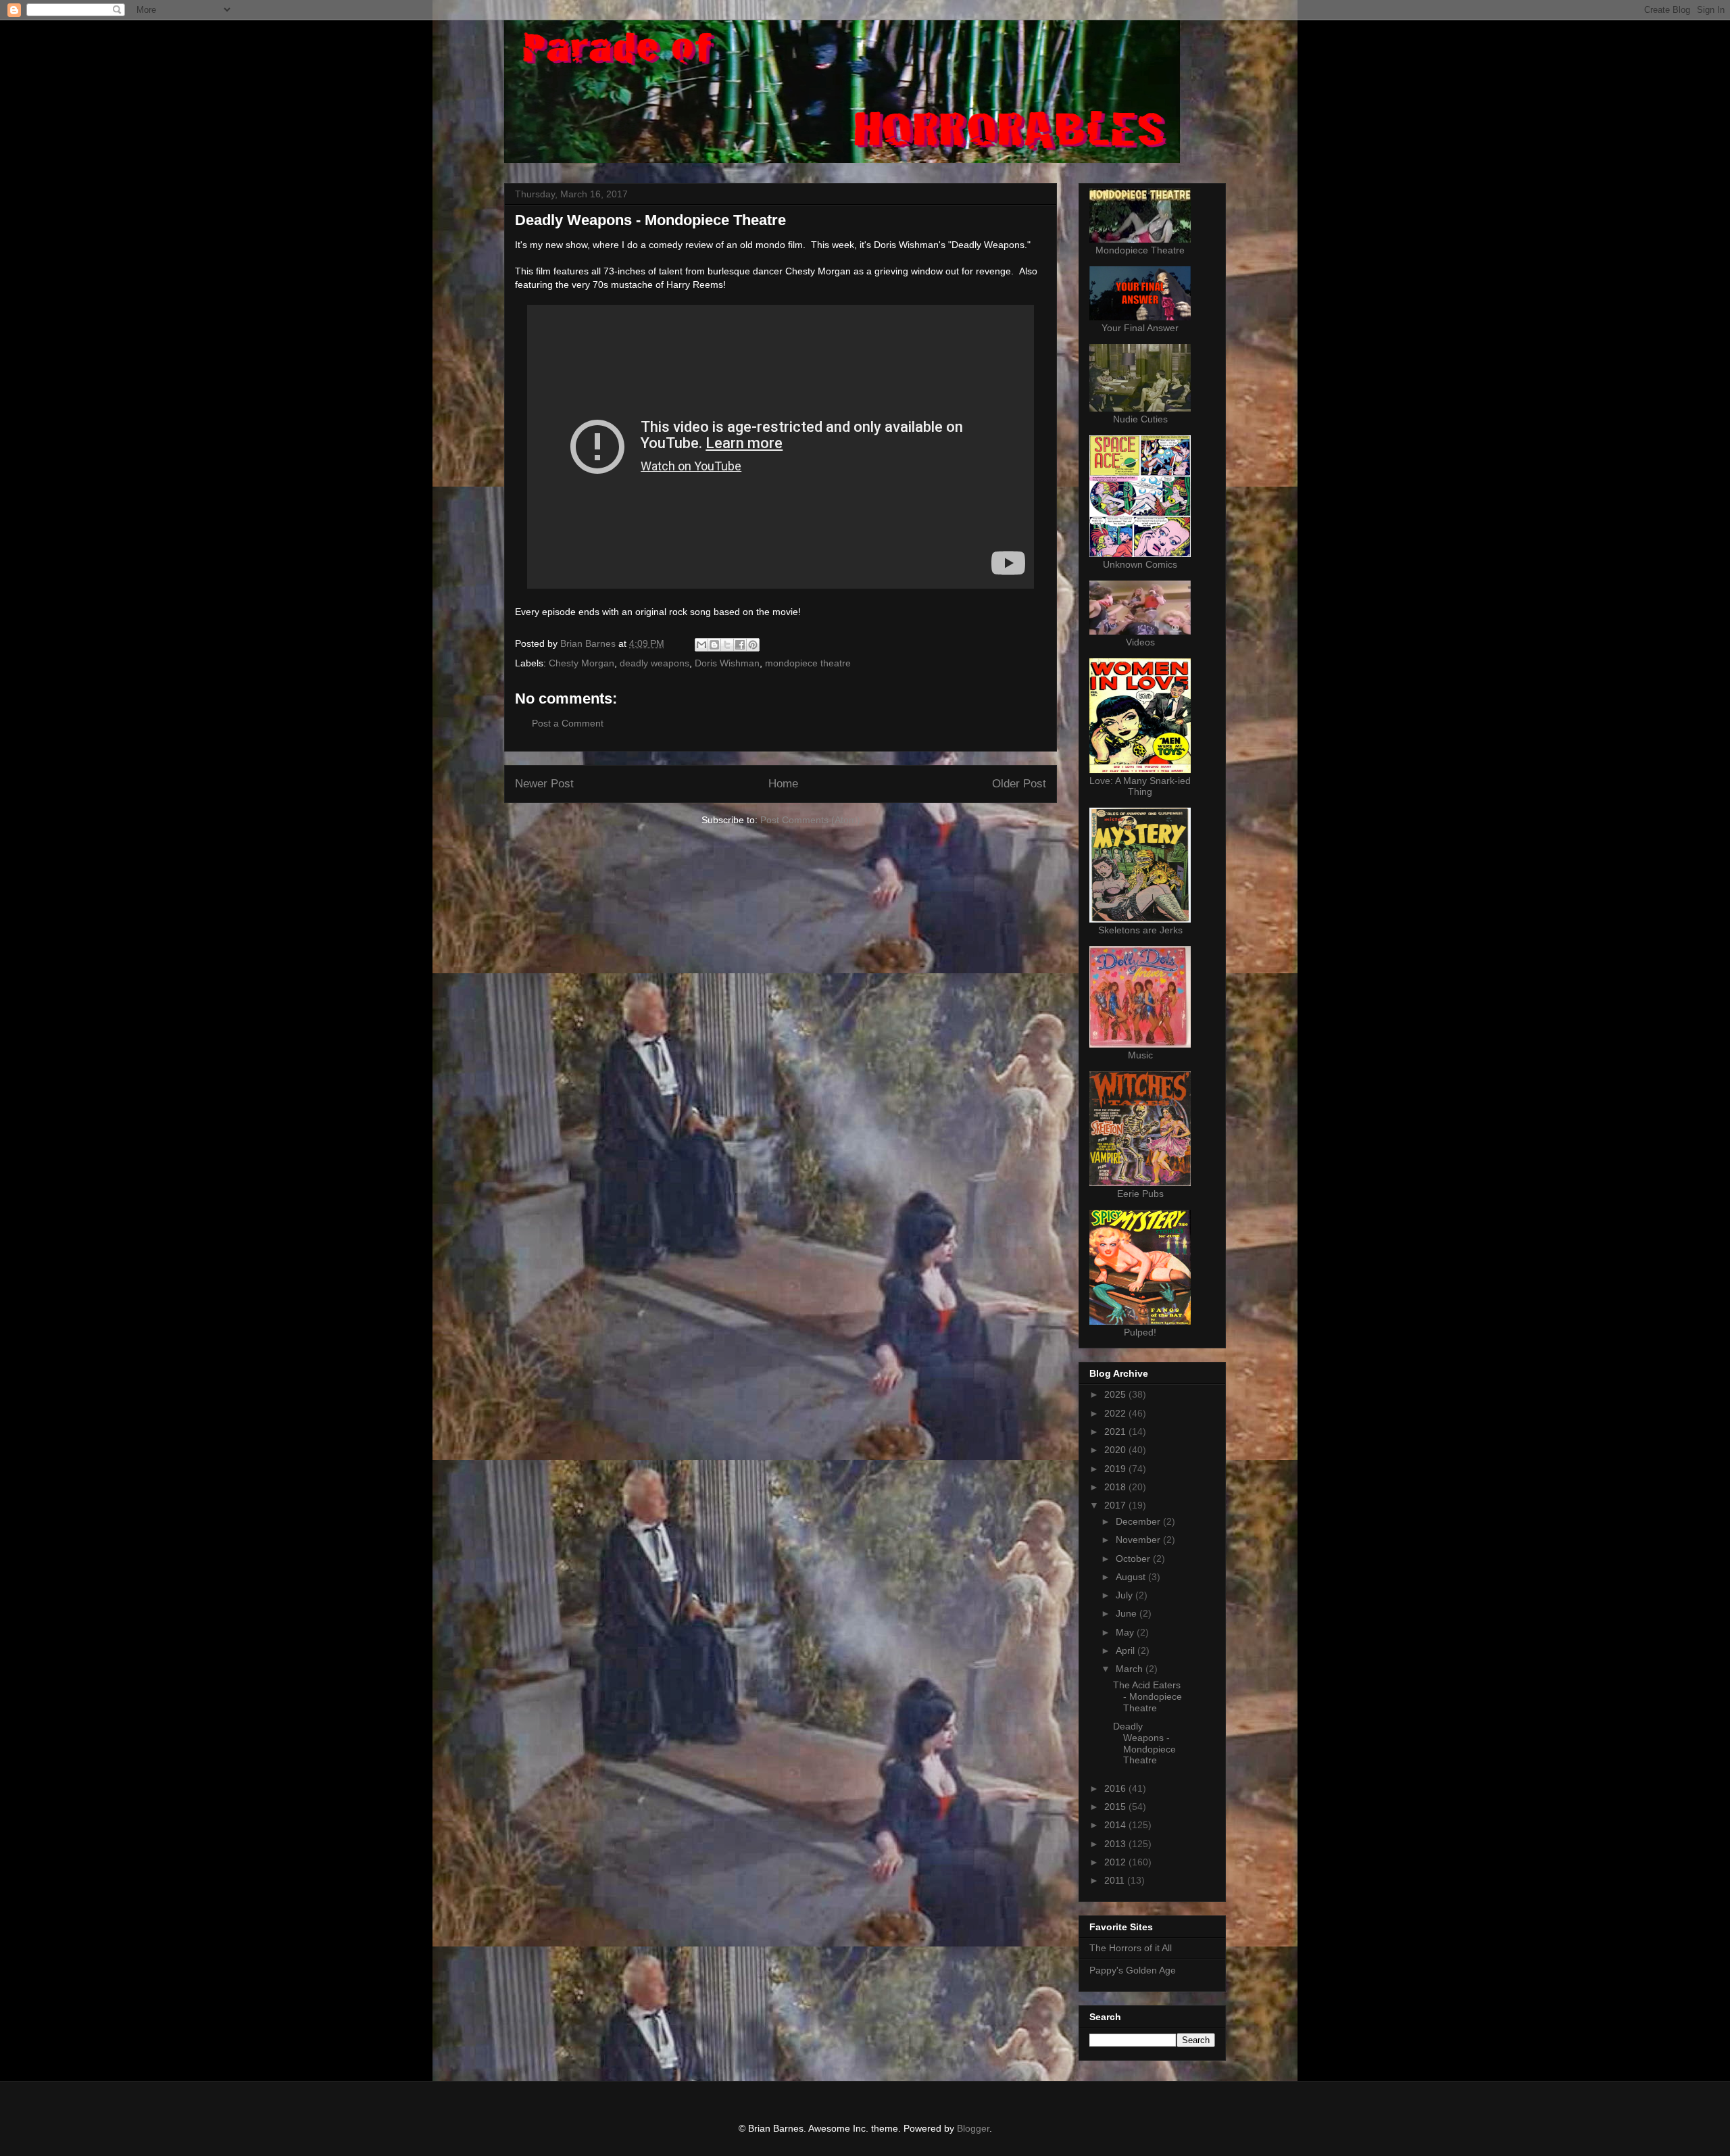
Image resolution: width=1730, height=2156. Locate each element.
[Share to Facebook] (740, 645)
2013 (1116, 1844)
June (1128, 1613)
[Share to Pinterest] (753, 645)
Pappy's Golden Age (1133, 1970)
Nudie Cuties (1140, 419)
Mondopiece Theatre (1140, 250)
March (1131, 1669)
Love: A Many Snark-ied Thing (1140, 786)
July (1126, 1595)
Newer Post (544, 784)
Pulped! (1140, 1332)
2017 (1116, 1505)
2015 (1116, 1807)
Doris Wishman (727, 663)
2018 (1116, 1487)
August (1132, 1577)
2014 (1116, 1825)
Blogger (973, 2128)
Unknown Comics (1140, 564)
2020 (1116, 1450)
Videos (1140, 642)
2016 (1116, 1788)
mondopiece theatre (808, 663)
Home (783, 784)
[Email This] (701, 645)
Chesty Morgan (582, 663)
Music (1140, 1055)
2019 (1116, 1469)
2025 (1116, 1394)
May (1126, 1632)
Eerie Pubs (1140, 1194)
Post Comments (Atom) (810, 820)
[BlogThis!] (714, 645)
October (1134, 1559)
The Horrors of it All (1131, 1948)
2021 (1116, 1431)
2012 (1116, 1862)
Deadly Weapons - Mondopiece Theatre (1144, 1743)
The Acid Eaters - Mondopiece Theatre (1147, 1696)
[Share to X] (727, 645)
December (1139, 1521)
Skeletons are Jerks (1140, 930)
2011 (1116, 1880)
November (1139, 1540)
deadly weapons (654, 663)
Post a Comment (568, 723)
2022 (1116, 1413)
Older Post (1019, 784)
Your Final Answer (1140, 328)
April (1127, 1650)
